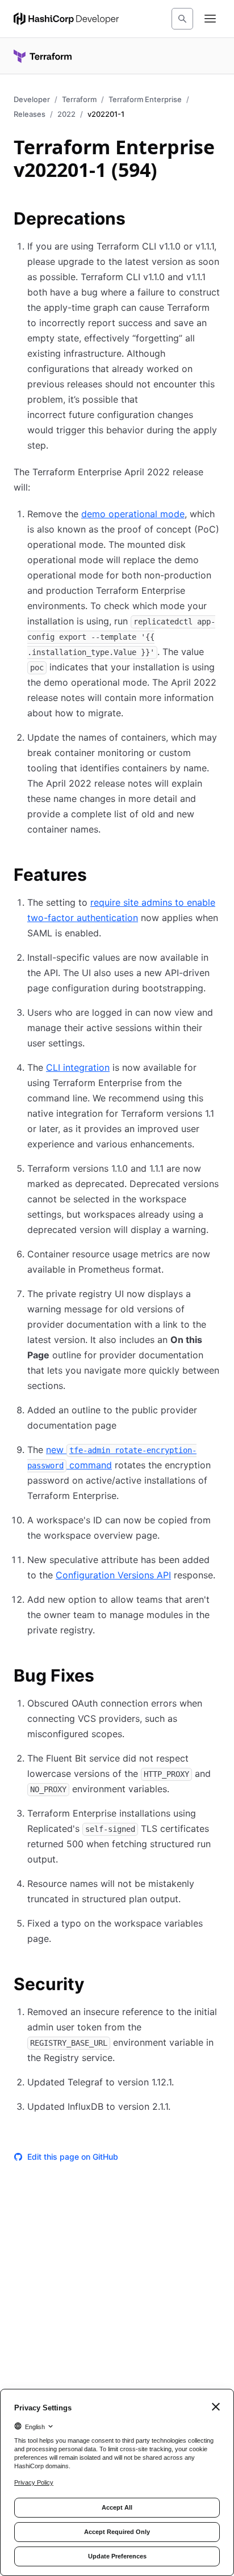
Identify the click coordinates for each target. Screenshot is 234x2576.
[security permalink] (96, 1986)
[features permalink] (98, 876)
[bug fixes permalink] (106, 1677)
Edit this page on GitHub (73, 2157)
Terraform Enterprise (145, 99)
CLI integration (78, 1067)
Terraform (79, 99)
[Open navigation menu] (210, 19)
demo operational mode (133, 514)
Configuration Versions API (113, 1575)
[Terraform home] (43, 56)
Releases (30, 114)
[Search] (182, 19)
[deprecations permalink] (137, 220)
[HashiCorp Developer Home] (66, 19)
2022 (66, 114)
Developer (32, 99)
